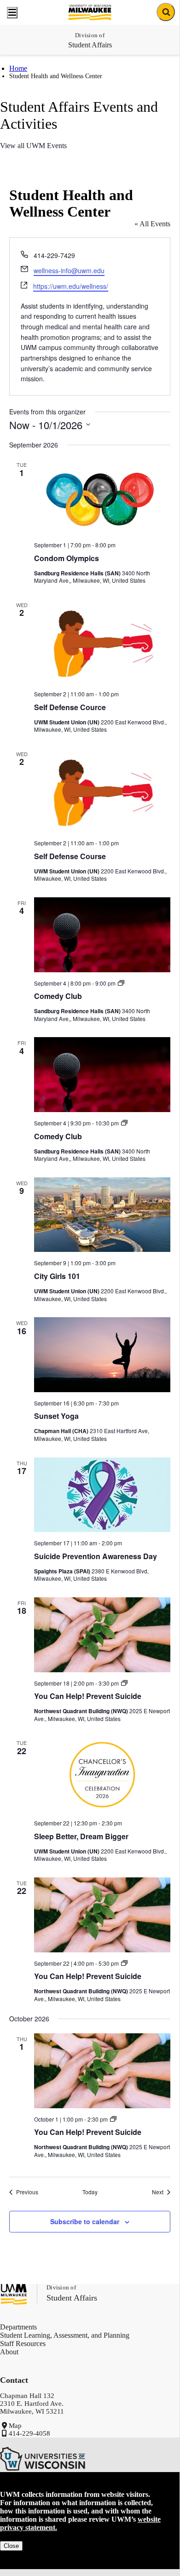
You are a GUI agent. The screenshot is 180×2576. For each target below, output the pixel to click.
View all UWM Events (33, 146)
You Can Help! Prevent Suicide (88, 1696)
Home (18, 68)
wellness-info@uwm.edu (69, 270)
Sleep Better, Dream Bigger (81, 1836)
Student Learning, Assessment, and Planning (65, 2335)
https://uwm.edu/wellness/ (71, 286)
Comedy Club (58, 996)
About (9, 2352)
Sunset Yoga (56, 1416)
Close (11, 2546)
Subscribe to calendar (85, 2221)
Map (15, 2426)
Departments (18, 2327)
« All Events (152, 224)
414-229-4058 (29, 2433)
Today (90, 2192)
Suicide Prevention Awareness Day (96, 1556)
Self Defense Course (70, 856)
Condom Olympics (67, 558)
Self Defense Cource (70, 707)
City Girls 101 (57, 1276)
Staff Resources (23, 2344)
